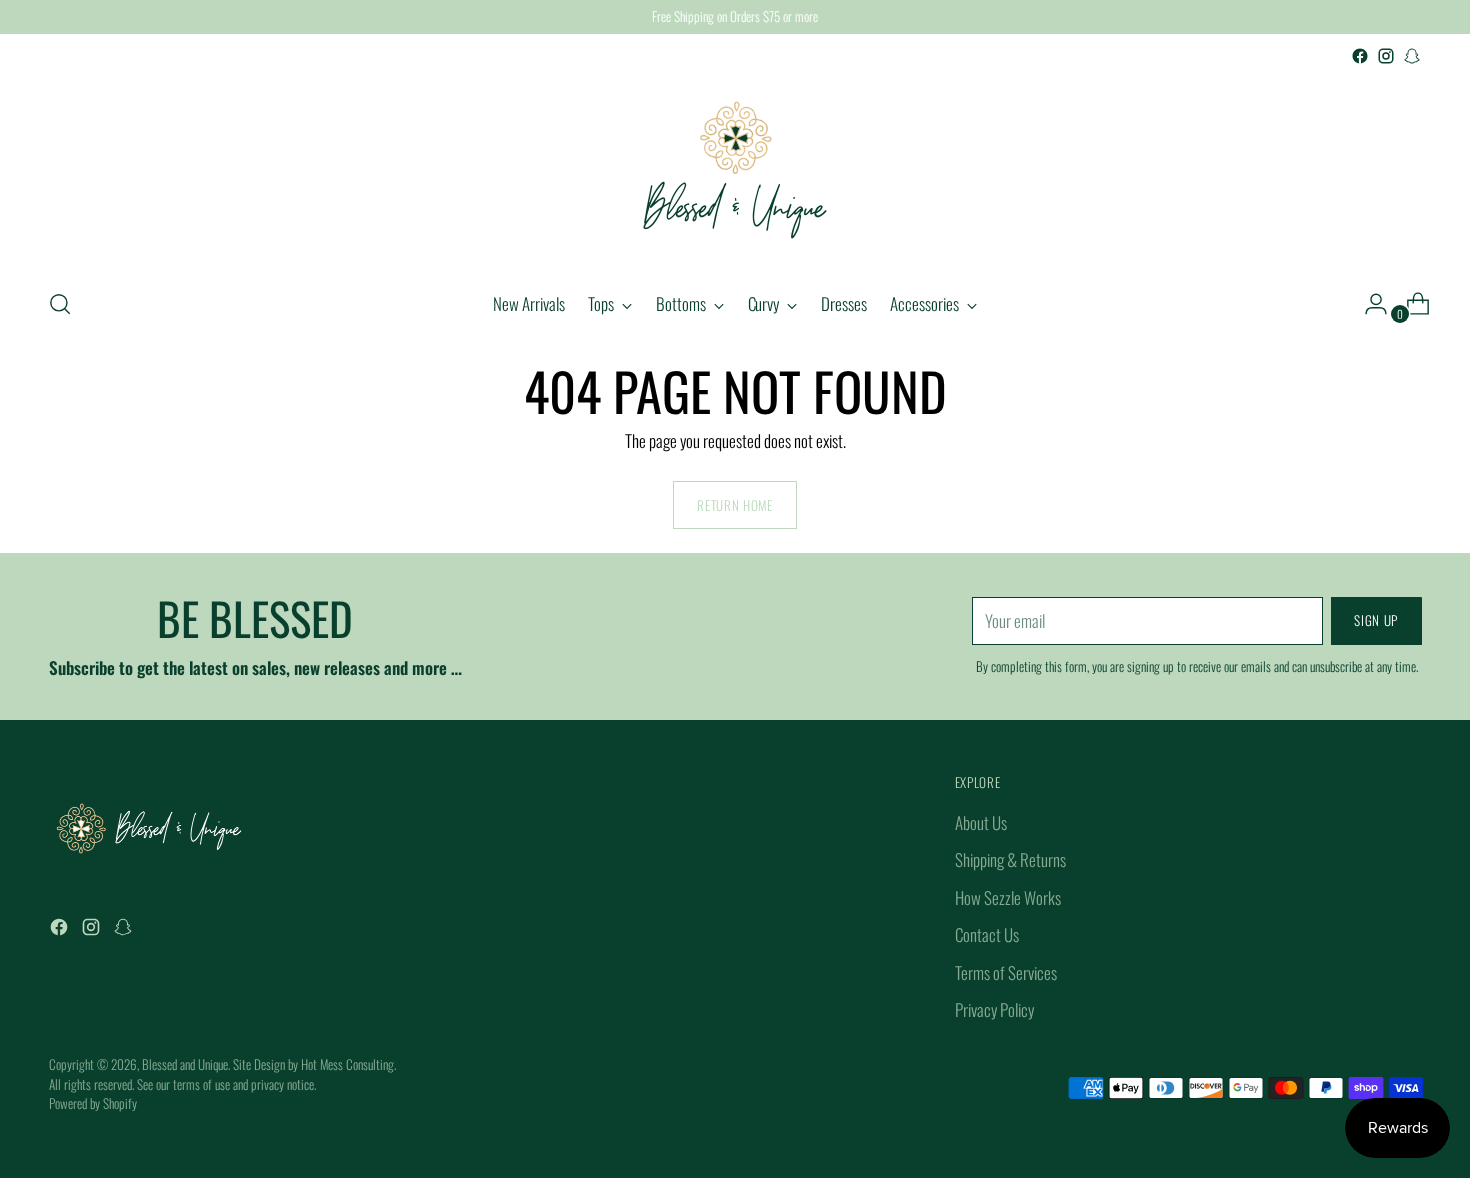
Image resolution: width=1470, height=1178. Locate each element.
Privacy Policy (994, 1009)
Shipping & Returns (1010, 859)
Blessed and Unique (185, 1064)
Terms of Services (1006, 972)
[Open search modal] (60, 304)
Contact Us (987, 934)
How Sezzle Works (1008, 897)
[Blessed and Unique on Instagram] (1386, 56)
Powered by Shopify (93, 1103)
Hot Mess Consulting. (348, 1064)
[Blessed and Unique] (735, 170)
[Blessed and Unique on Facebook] (1360, 56)
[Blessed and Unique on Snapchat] (1412, 56)
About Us (981, 822)
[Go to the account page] (1368, 304)
